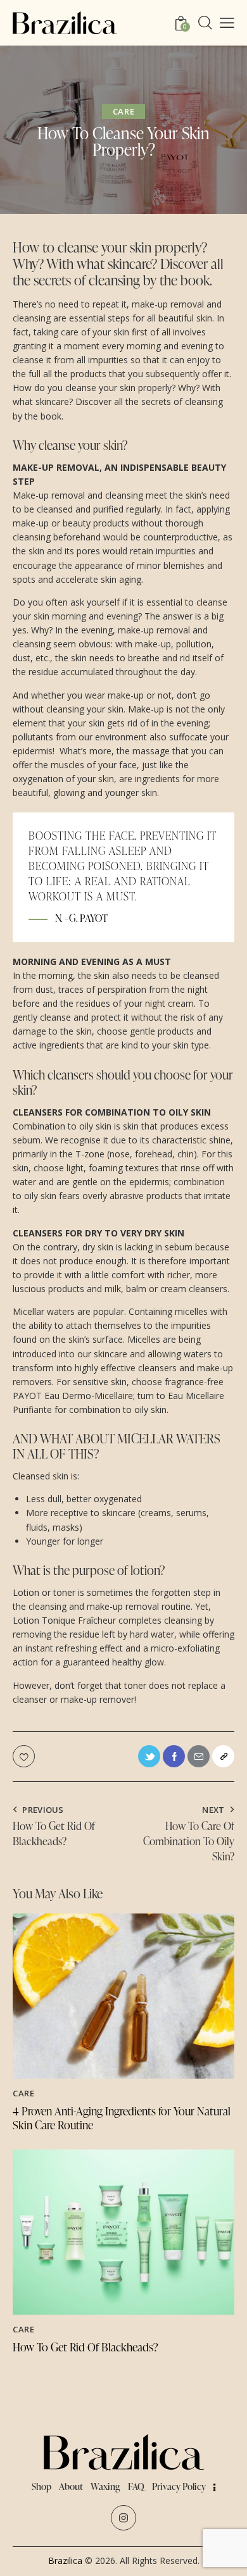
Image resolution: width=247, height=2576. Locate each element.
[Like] (25, 1756)
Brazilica (65, 2560)
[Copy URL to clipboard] (223, 1756)
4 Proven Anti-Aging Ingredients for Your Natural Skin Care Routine (122, 2118)
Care (123, 111)
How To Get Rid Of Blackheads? (85, 2347)
